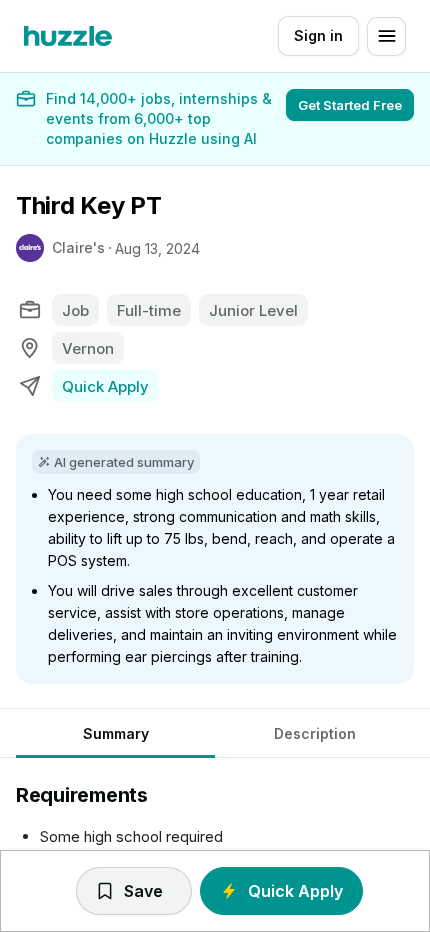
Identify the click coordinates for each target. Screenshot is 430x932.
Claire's (78, 247)
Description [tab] (315, 733)
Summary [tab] (116, 733)
